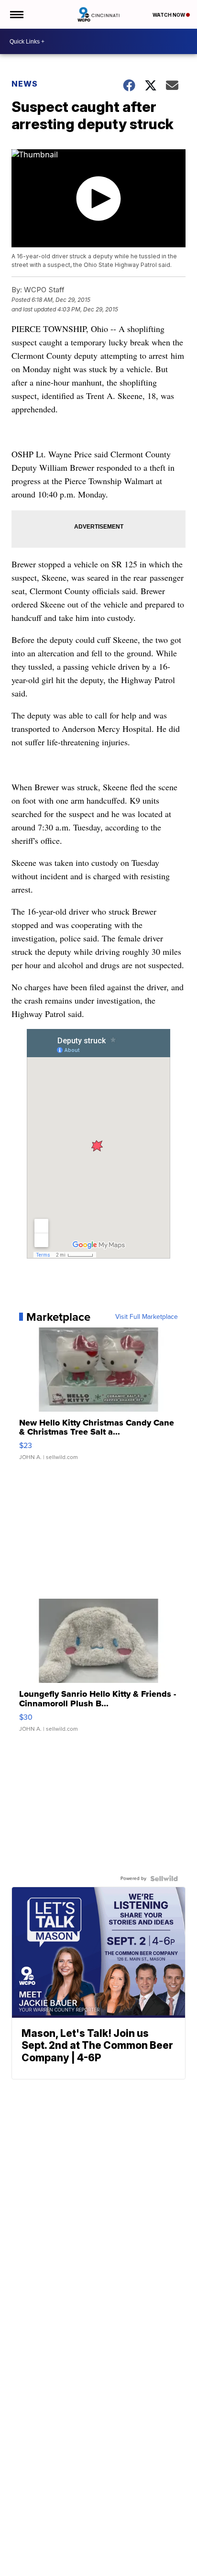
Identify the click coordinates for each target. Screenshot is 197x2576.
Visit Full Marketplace (147, 1317)
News (25, 84)
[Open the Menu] (16, 14)
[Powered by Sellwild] (164, 1879)
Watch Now (169, 15)
